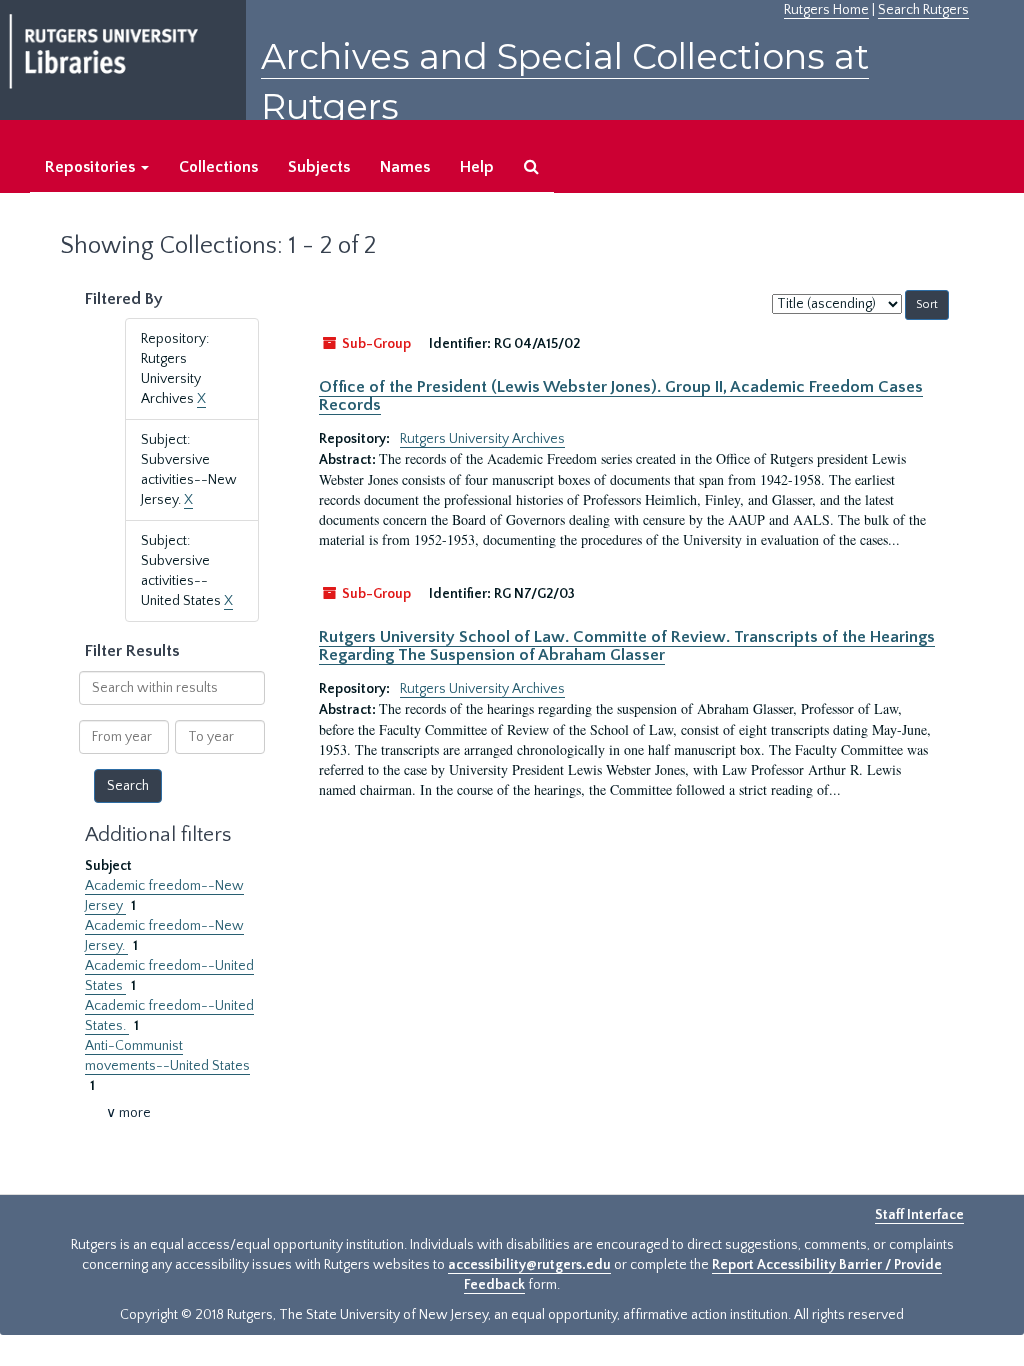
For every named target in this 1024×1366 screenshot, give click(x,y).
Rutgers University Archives (482, 439)
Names (405, 167)
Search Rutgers (923, 10)
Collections (218, 167)
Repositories (92, 167)
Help (477, 167)
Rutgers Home (826, 10)
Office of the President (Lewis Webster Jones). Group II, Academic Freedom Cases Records (621, 396)
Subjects (319, 167)
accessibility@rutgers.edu (529, 1265)
